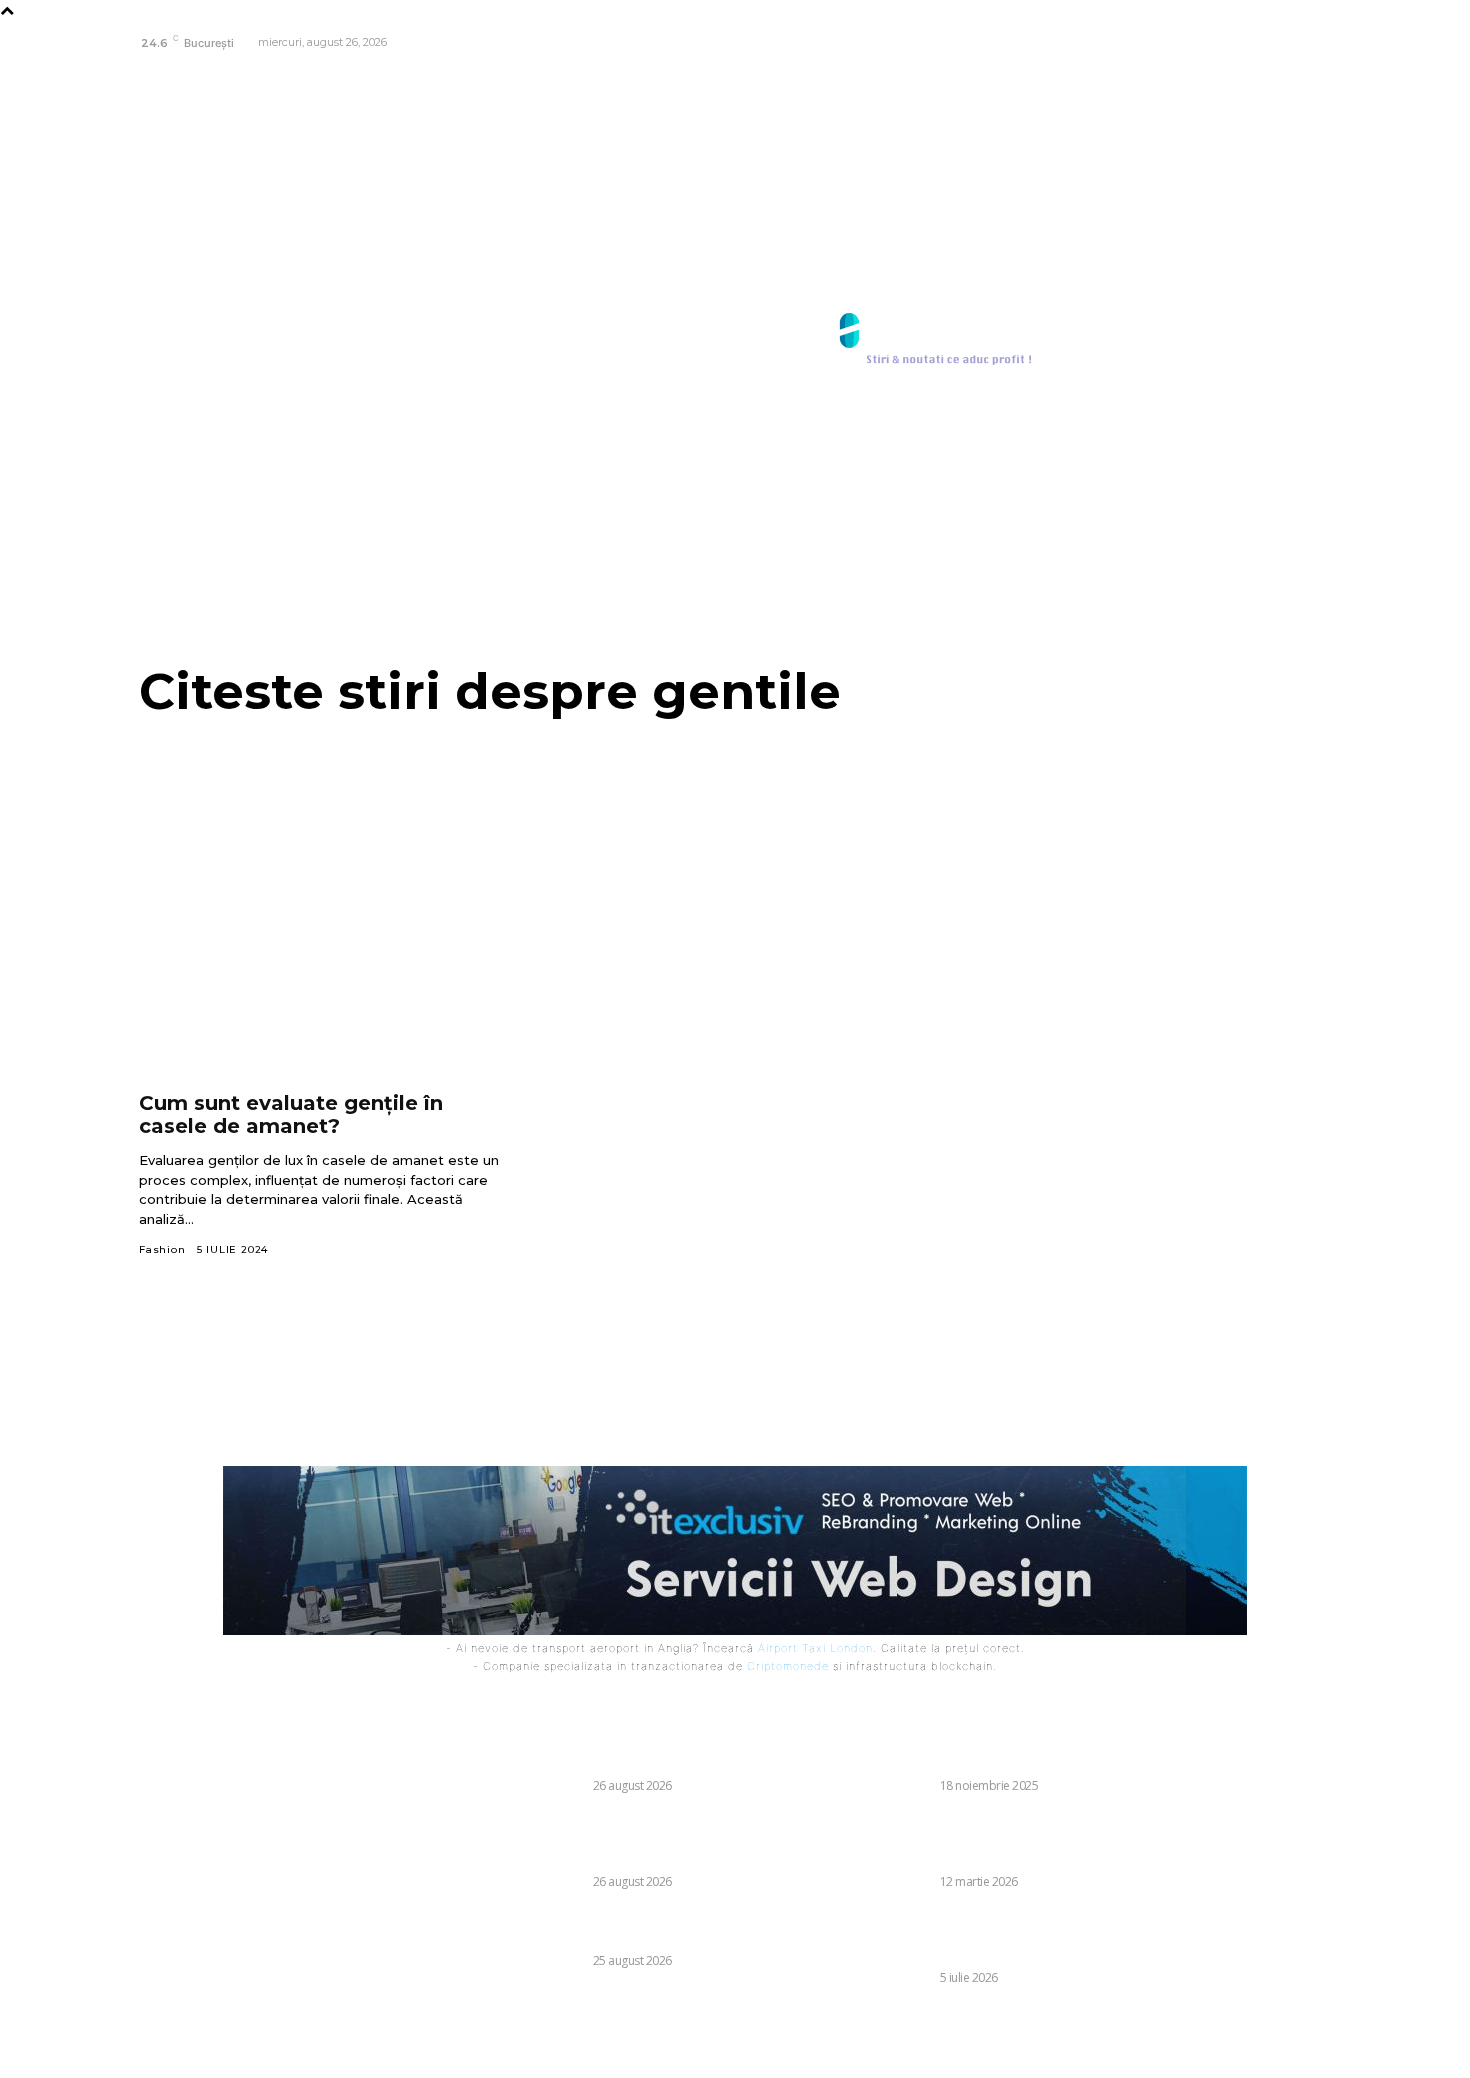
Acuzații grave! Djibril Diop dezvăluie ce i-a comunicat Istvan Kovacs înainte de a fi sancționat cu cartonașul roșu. (622, 1840)
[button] (1308, 340)
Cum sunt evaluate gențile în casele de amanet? (291, 1114)
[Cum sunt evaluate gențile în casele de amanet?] (321, 972)
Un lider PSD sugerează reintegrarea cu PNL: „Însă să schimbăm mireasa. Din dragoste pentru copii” (963, 1935)
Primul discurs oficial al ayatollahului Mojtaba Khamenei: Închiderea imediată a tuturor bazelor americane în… (965, 1840)
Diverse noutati (531, 1785)
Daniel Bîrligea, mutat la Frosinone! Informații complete (600, 1926)
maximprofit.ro (779, 2049)
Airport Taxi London (815, 1648)
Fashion (162, 1249)
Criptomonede (788, 1666)
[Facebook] (1313, 43)
